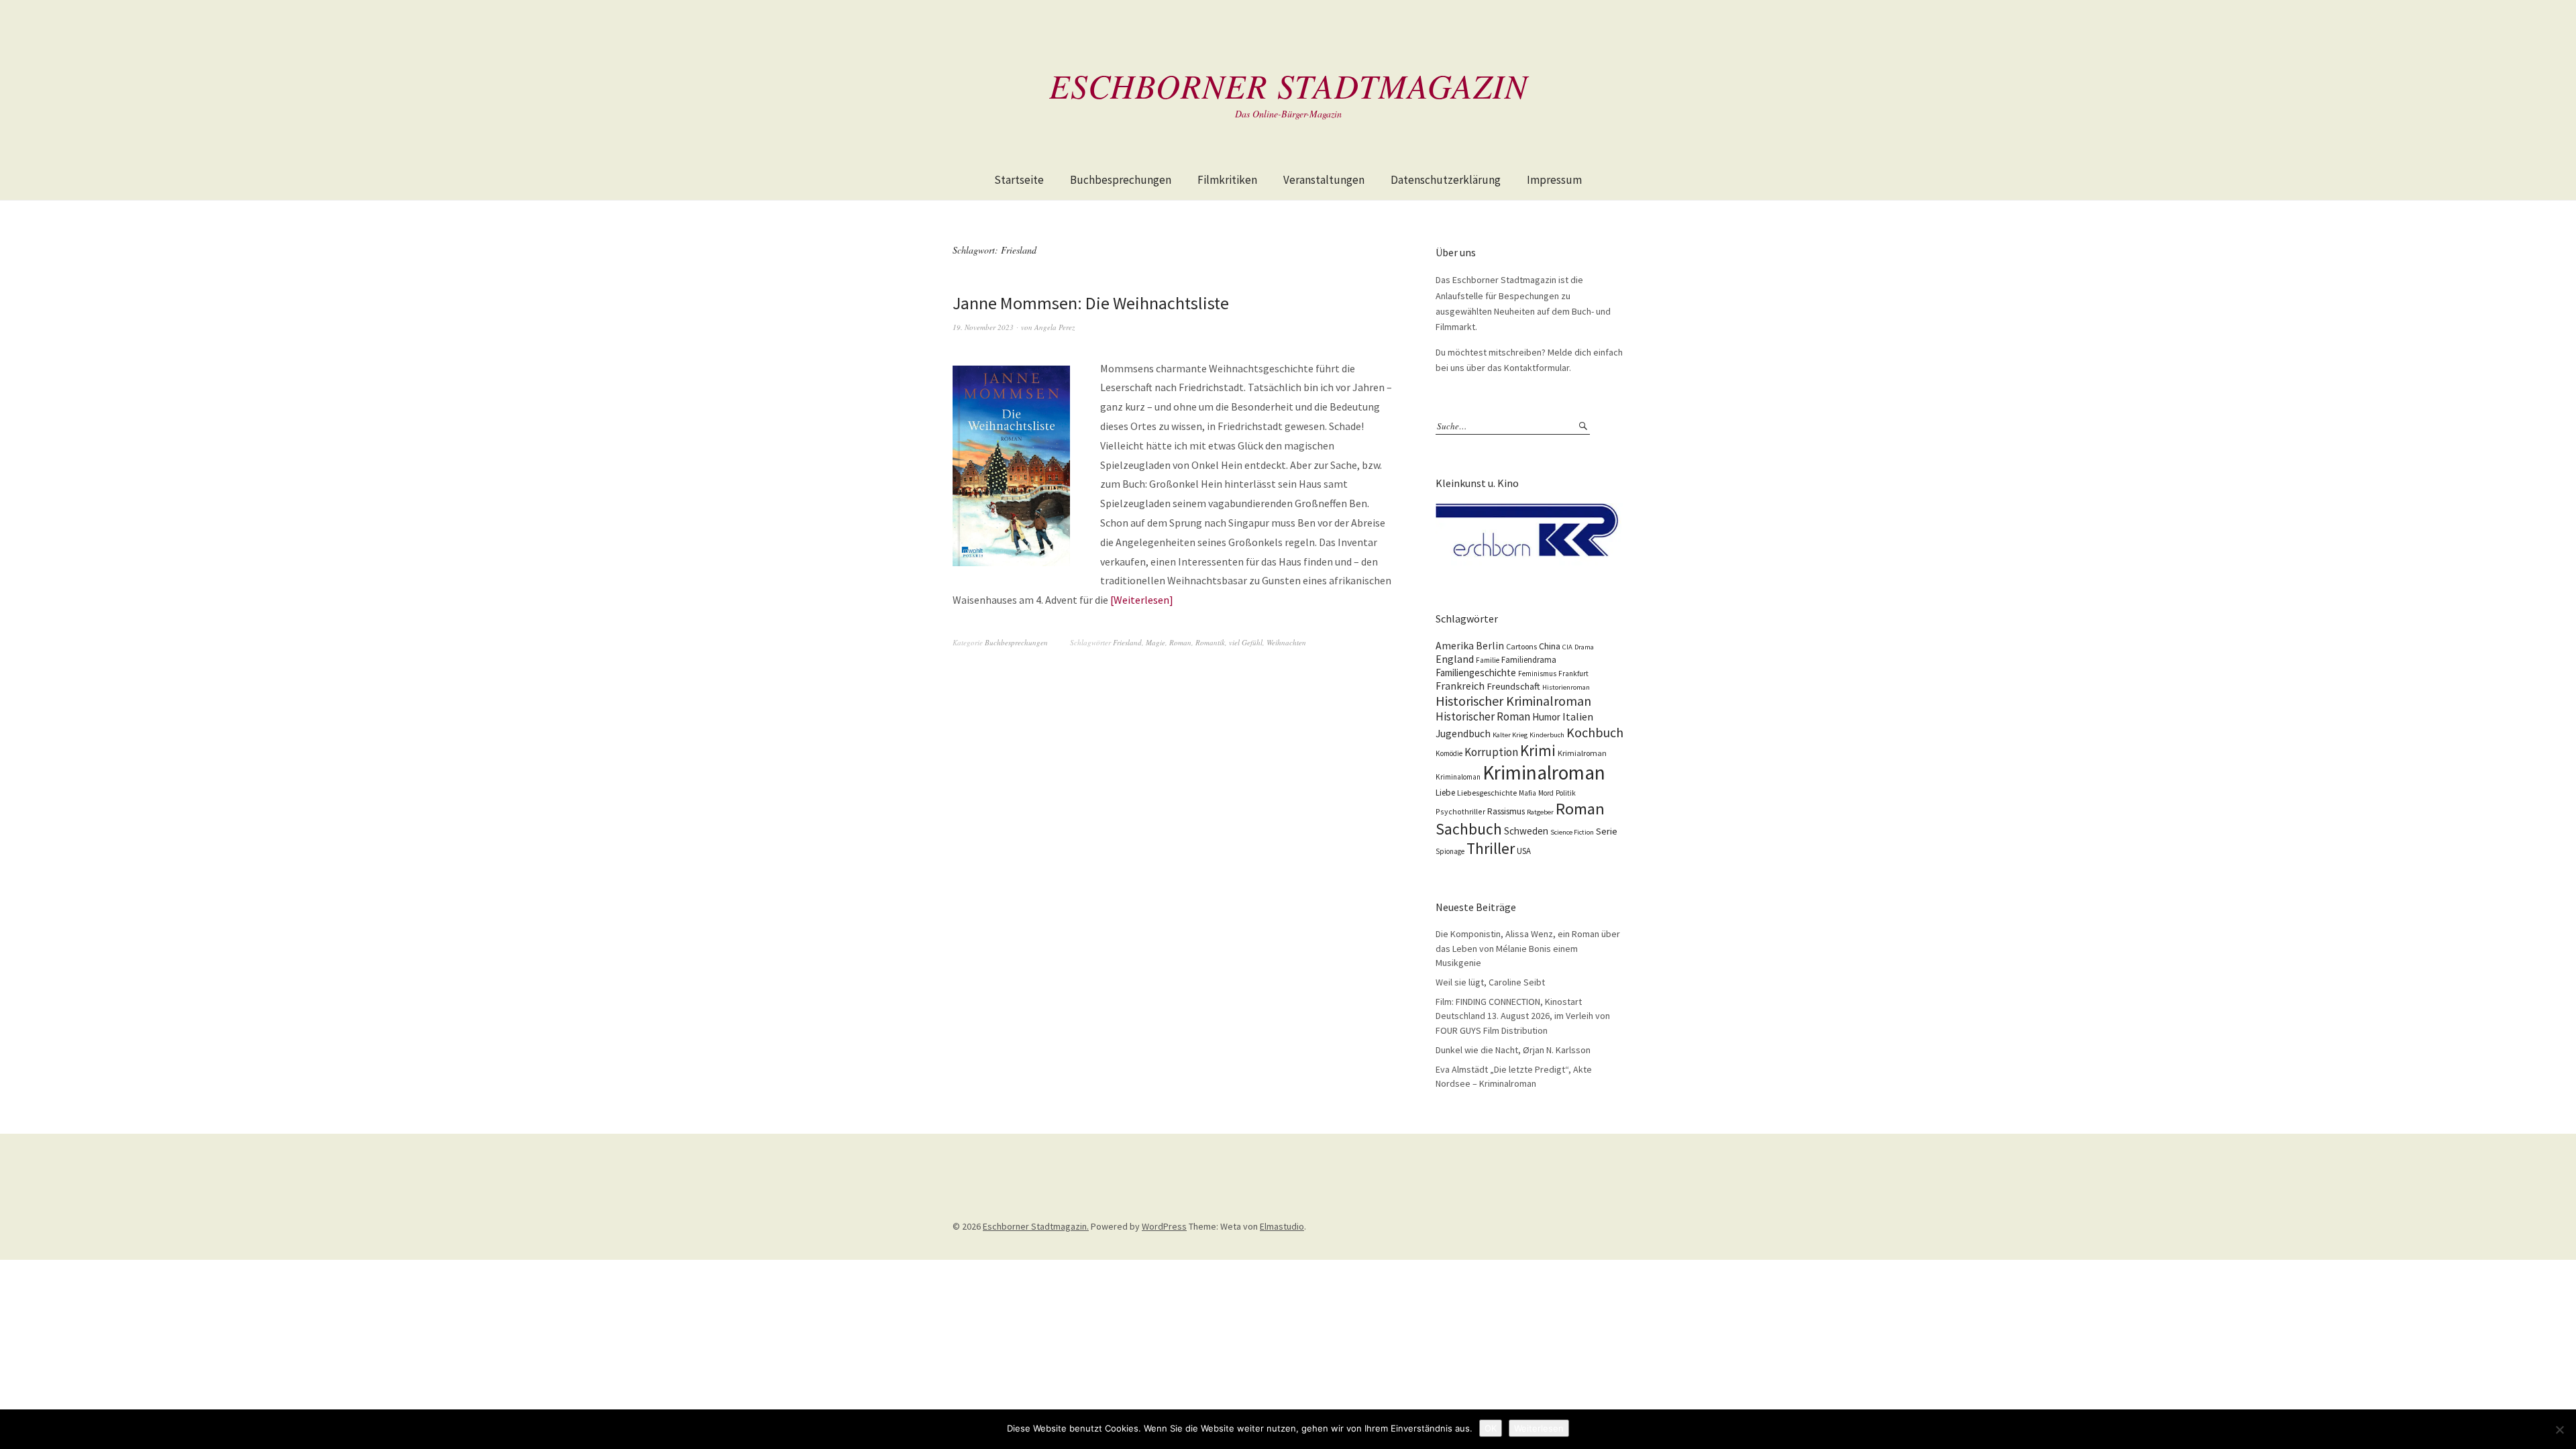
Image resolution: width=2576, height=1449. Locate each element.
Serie (1607, 831)
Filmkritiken (1227, 180)
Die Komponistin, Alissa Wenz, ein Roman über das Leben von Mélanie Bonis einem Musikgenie (1528, 948)
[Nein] (2559, 1430)
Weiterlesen (1141, 600)
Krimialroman (1582, 753)
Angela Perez (1055, 327)
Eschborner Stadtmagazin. (1036, 1226)
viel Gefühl (1246, 642)
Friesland (1127, 642)
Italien (1578, 716)
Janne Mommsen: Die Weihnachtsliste (1091, 303)
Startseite (1019, 180)
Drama (1584, 647)
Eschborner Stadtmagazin (1288, 85)
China (1550, 646)
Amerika (1455, 646)
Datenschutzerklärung (1446, 180)
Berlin (1490, 646)
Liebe (1445, 793)
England (1455, 659)
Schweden (1526, 831)
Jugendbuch (1463, 734)
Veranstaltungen (1324, 180)
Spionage (1450, 851)
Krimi (1538, 750)
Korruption (1491, 752)
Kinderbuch (1547, 735)
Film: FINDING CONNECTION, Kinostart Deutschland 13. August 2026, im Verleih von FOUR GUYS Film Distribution (1523, 1016)
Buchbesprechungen (1121, 180)
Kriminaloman (1458, 777)
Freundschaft (1513, 686)
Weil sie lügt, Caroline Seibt (1490, 982)
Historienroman (1566, 687)
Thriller (1491, 849)
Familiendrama (1529, 660)
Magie (1156, 642)
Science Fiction (1572, 832)
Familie (1488, 660)
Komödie (1449, 753)
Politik (1566, 793)
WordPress (1164, 1226)
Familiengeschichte (1476, 673)
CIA (1567, 647)
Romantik (1210, 642)
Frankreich (1460, 686)
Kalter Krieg (1510, 735)
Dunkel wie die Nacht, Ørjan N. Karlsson (1513, 1050)
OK (1491, 1428)
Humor (1546, 717)
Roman (1180, 642)
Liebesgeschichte (1487, 793)
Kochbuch (1595, 732)
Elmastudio (1282, 1226)
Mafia (1527, 793)
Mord (1546, 793)
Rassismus (1506, 811)
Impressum (1554, 180)
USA (1524, 851)
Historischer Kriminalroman (1513, 701)
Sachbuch (1469, 829)
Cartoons (1521, 646)
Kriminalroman (1544, 772)
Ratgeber (1540, 812)
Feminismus (1537, 674)
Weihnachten (1286, 642)
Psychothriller (1460, 811)
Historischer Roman (1483, 716)
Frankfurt (1573, 674)
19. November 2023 (983, 327)
